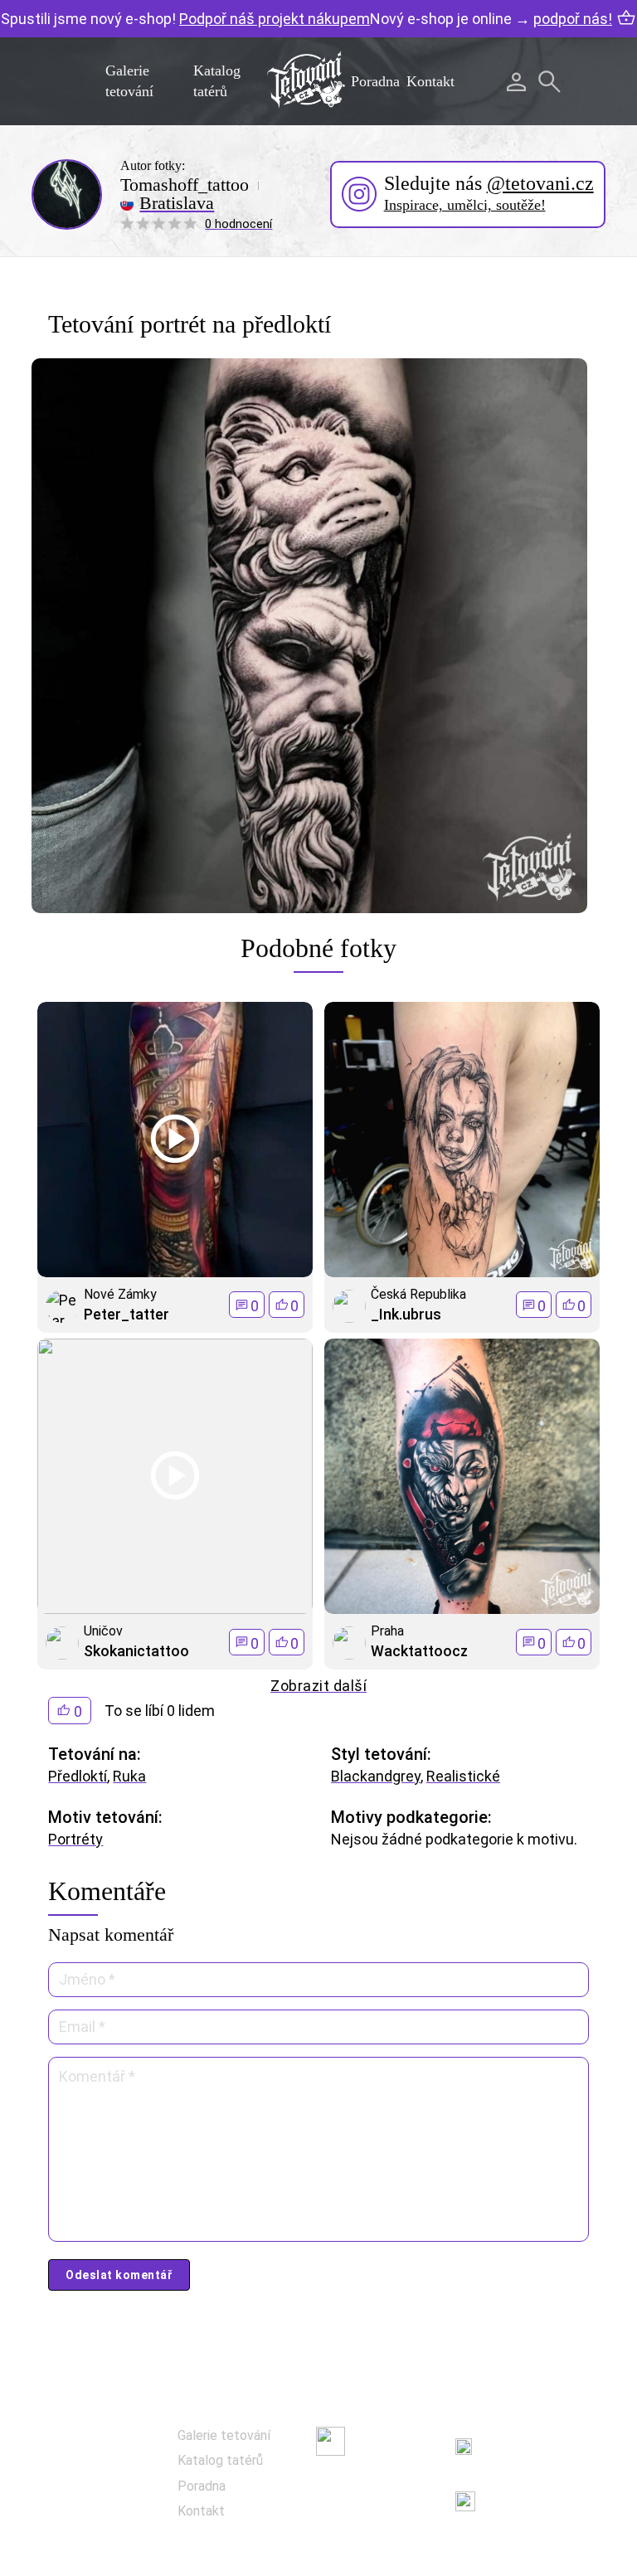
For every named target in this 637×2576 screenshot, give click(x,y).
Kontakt (430, 81)
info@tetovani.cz (545, 2490)
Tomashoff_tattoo (185, 185)
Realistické (463, 1776)
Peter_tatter (126, 1314)
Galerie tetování (224, 2435)
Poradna (375, 81)
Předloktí (78, 1776)
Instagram (384, 2482)
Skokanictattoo (136, 1651)
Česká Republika (418, 1294)
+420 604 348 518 (541, 2437)
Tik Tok (374, 2523)
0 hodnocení (238, 224)
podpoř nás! (573, 19)
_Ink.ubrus (406, 1314)
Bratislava (177, 203)
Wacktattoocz (419, 1651)
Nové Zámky (120, 1294)
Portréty (75, 1839)
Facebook (382, 2440)
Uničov (103, 1631)
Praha (387, 1631)
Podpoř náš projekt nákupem (275, 19)
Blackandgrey (376, 1776)
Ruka (129, 1776)
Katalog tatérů (220, 2460)
